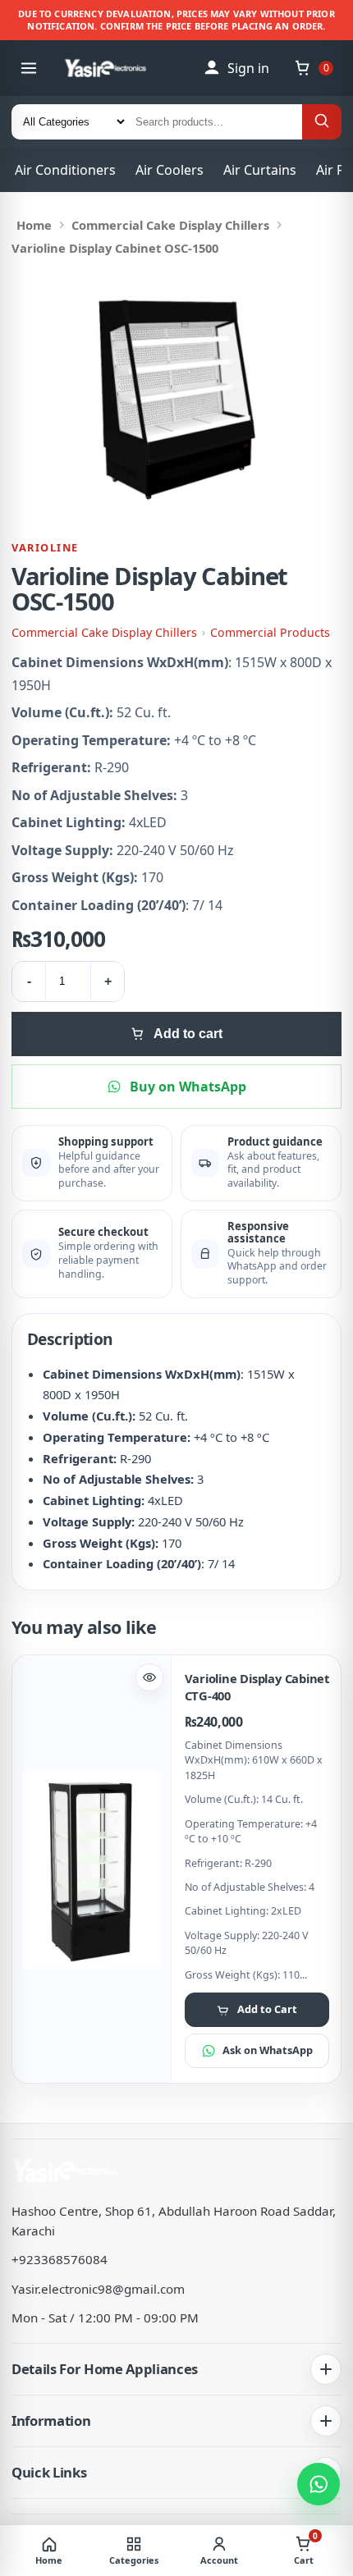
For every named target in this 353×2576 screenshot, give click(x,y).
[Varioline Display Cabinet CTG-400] (92, 1870)
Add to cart (188, 1034)
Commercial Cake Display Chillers (170, 225)
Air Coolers (170, 170)
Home (34, 225)
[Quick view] (149, 1677)
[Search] (322, 122)
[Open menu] (29, 68)
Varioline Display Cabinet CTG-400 (257, 1687)
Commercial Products (270, 632)
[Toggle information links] (326, 2421)
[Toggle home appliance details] (326, 2369)
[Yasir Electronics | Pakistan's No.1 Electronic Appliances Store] (115, 68)
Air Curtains (260, 170)
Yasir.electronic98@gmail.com (98, 2289)
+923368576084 (60, 2259)
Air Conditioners (65, 170)
